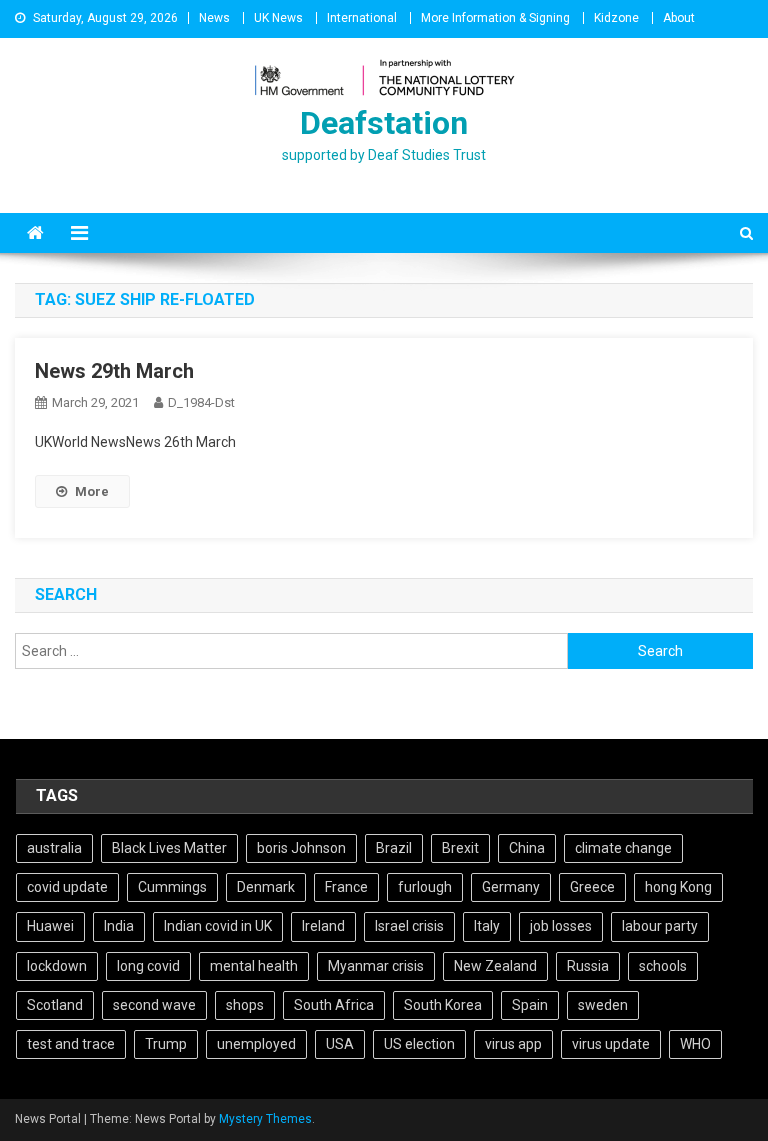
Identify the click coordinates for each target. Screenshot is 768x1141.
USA (340, 1044)
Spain (530, 1005)
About (679, 18)
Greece (592, 887)
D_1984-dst (201, 402)
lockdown (57, 966)
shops (245, 1005)
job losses (561, 926)
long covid (148, 966)
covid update (67, 887)
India (119, 926)
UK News (278, 18)
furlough (425, 887)
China (527, 848)
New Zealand (495, 966)
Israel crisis (409, 926)
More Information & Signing (495, 18)
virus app (513, 1044)
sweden (603, 1005)
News (214, 18)
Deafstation (384, 123)
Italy (487, 926)
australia (54, 848)
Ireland (323, 926)
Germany (511, 887)
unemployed (256, 1044)
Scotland (55, 1005)
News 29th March (114, 371)
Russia (588, 966)
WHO (695, 1044)
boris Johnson (301, 848)
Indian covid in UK (218, 926)
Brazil (394, 848)
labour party (660, 926)
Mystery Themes (265, 1119)
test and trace (71, 1044)
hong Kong (678, 887)
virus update (611, 1044)
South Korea (443, 1005)
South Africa (334, 1005)
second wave (154, 1005)
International (362, 18)
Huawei (50, 926)
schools (663, 966)
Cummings (172, 887)
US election (419, 1044)
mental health (254, 966)
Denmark (266, 887)
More (92, 491)
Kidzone (616, 18)
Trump (166, 1044)
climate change (623, 848)
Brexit (460, 848)
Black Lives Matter (169, 848)
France (346, 887)
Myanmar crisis (376, 966)
